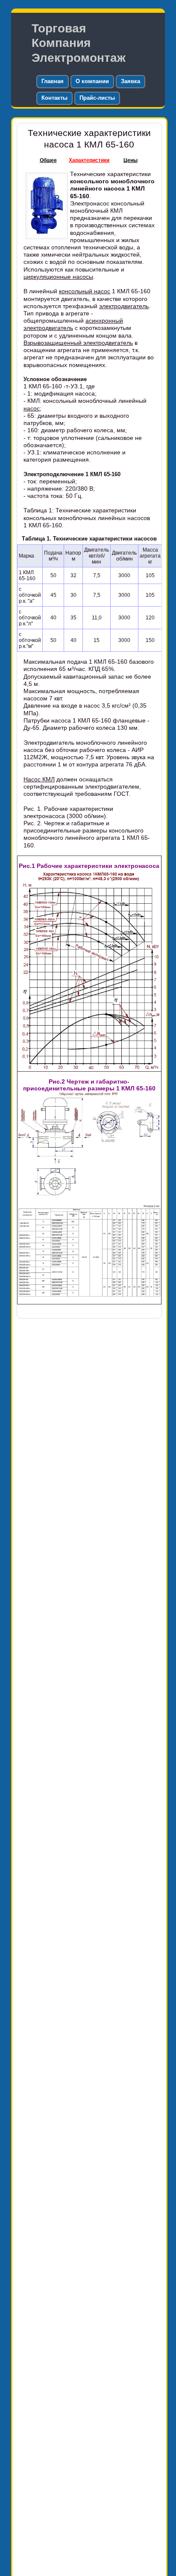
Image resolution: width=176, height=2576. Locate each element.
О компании (92, 81)
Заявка (131, 81)
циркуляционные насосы (58, 277)
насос (32, 408)
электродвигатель (124, 306)
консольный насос (85, 291)
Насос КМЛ (39, 779)
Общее (48, 160)
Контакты (54, 98)
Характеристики (89, 160)
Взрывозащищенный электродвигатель (78, 343)
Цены (131, 160)
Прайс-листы (97, 98)
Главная (53, 81)
